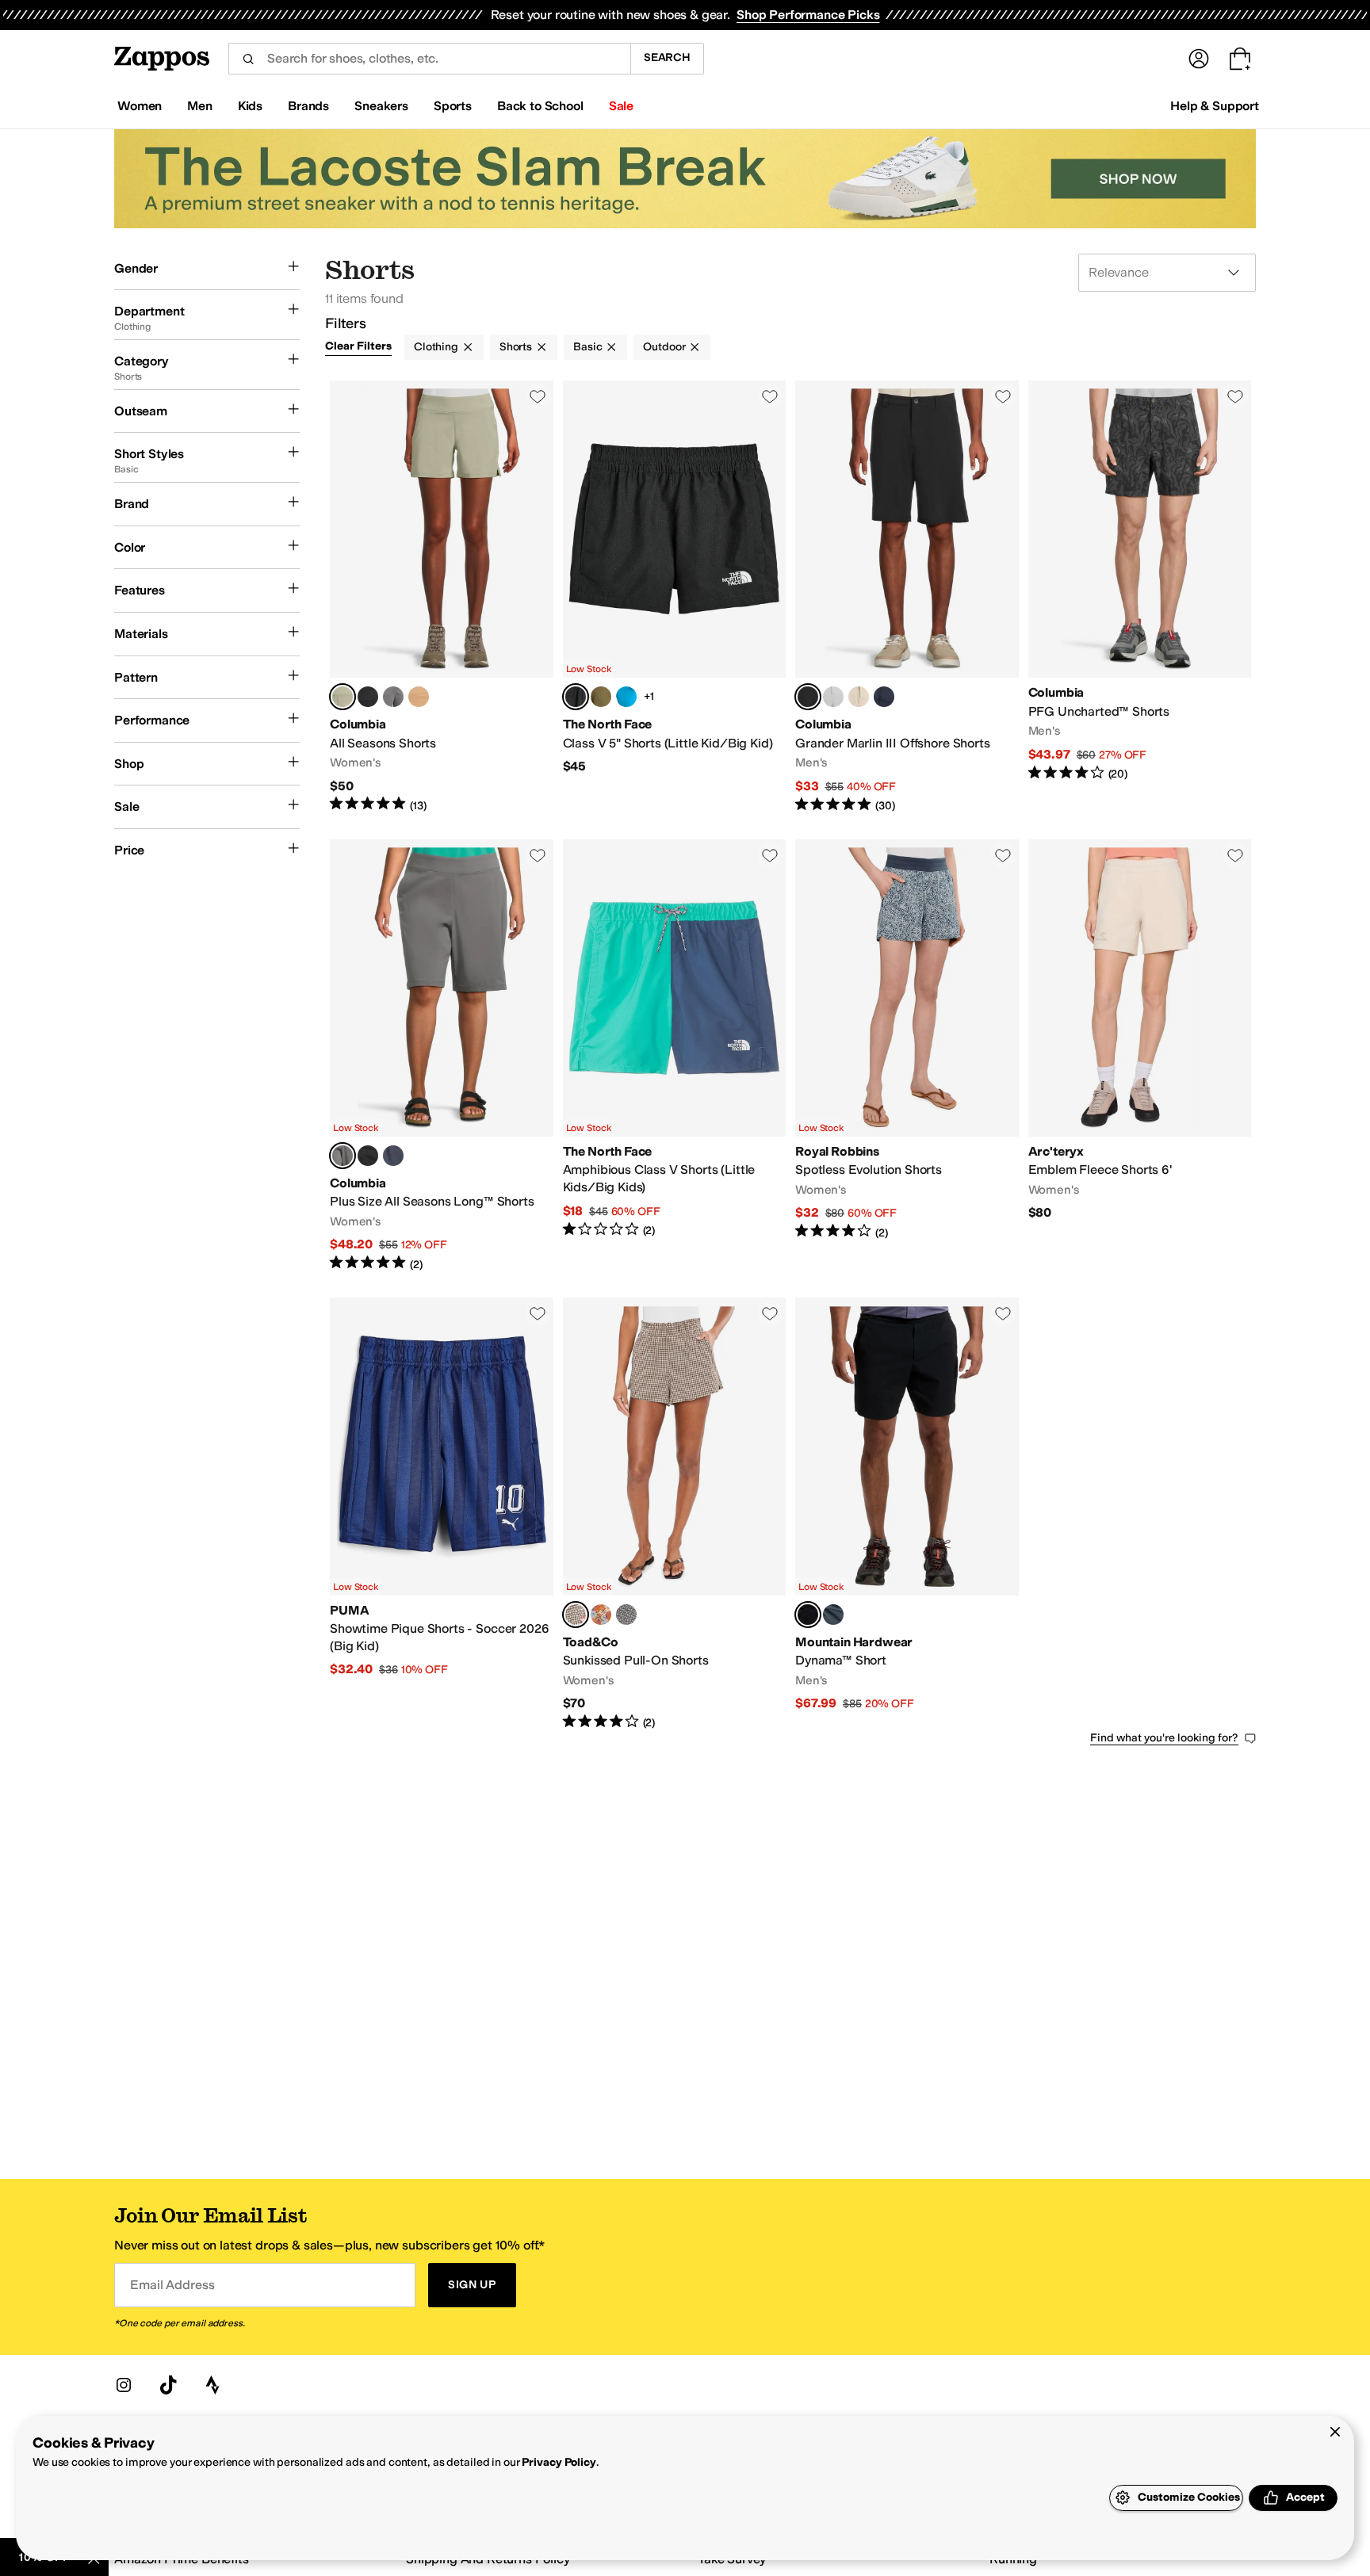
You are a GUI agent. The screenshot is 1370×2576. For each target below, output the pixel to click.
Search (667, 57)
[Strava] (212, 2385)
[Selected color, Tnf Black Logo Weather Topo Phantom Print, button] (576, 697)
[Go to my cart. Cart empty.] (1240, 59)
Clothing (436, 347)
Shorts (516, 347)
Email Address (172, 2285)
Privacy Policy (559, 2462)
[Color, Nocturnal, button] (393, 1156)
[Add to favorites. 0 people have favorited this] (538, 396)
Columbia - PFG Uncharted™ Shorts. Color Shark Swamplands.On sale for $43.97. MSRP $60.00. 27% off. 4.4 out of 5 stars (1140, 597)
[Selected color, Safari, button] (342, 697)
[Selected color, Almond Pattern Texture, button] (576, 1615)
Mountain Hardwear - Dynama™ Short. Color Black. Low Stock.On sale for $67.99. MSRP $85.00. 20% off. (907, 1514)
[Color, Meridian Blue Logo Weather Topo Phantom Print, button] (626, 697)
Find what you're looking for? (1164, 1738)
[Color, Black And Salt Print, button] (626, 1615)
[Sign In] (1199, 59)
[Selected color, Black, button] (808, 697)
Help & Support (1215, 106)
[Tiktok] (168, 2385)
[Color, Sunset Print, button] (601, 1615)
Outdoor (664, 347)
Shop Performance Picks (808, 15)
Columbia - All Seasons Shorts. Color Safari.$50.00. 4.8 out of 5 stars (442, 597)
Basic (587, 347)
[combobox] (429, 59)
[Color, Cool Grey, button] (833, 697)
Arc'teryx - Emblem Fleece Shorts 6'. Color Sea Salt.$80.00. (1140, 1056)
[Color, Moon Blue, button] (833, 1615)
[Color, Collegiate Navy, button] (884, 697)
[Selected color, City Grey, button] (342, 1156)
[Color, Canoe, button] (419, 697)
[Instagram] (124, 2385)
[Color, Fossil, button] (859, 697)
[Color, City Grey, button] (393, 697)
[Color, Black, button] (368, 697)
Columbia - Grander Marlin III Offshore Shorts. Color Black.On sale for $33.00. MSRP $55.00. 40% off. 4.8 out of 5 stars (907, 597)
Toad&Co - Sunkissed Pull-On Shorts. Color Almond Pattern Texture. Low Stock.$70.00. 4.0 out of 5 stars (675, 1514)
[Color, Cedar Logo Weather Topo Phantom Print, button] (601, 697)
